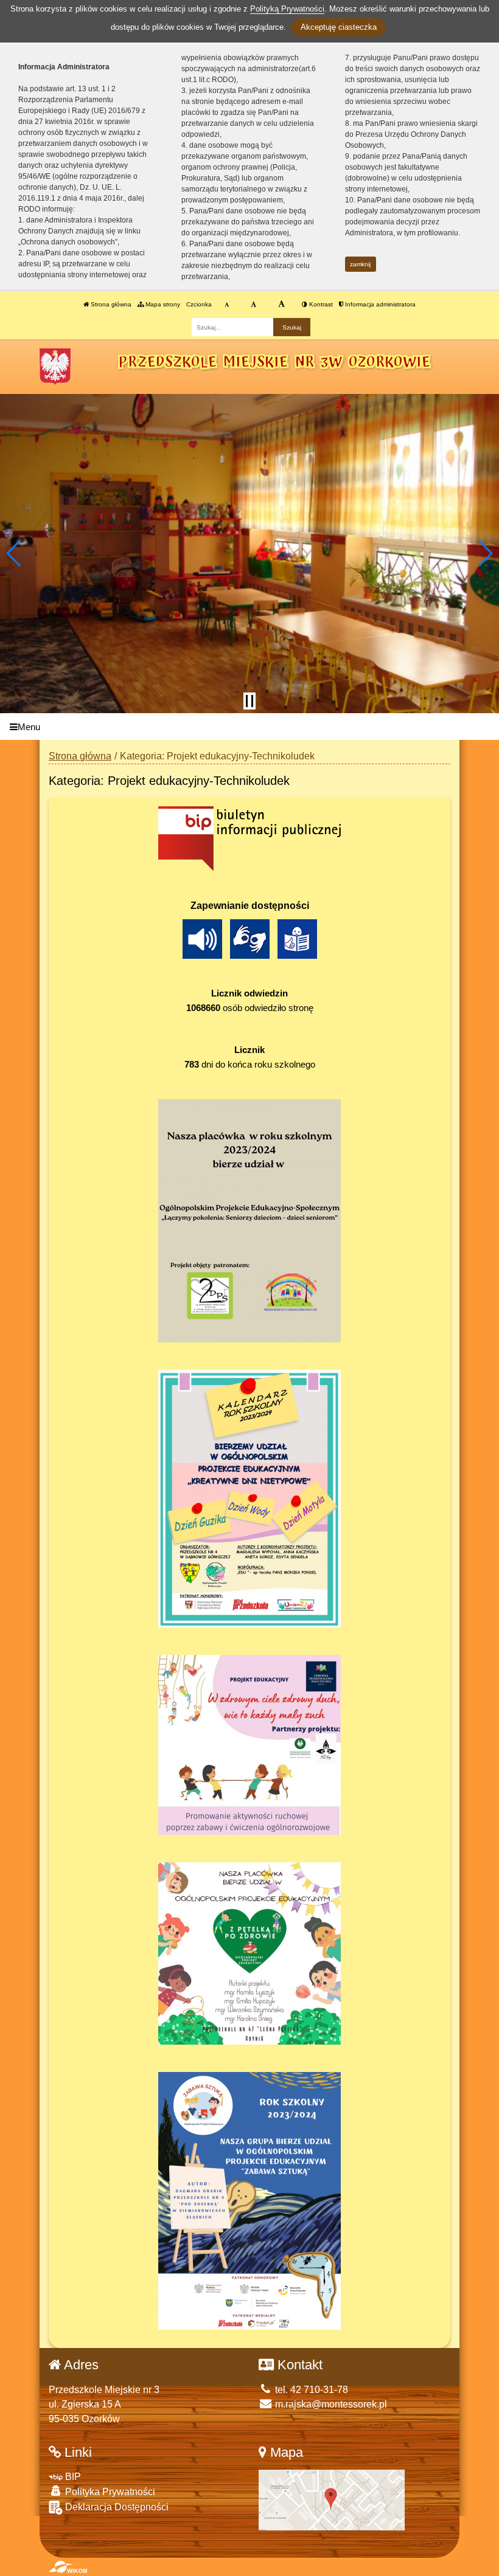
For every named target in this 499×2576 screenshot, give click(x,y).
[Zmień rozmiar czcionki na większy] (253, 305)
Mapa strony (162, 304)
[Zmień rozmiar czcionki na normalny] (227, 305)
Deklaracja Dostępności (116, 2507)
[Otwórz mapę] (332, 2499)
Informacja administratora (379, 304)
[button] (14, 553)
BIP (72, 2477)
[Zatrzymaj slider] (249, 701)
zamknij (360, 264)
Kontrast (320, 304)
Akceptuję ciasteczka (339, 27)
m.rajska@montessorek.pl (330, 2404)
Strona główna (110, 304)
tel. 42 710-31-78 (310, 2390)
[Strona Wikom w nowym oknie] (68, 2567)
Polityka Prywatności (109, 2492)
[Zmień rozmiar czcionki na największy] (281, 305)
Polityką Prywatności (287, 9)
